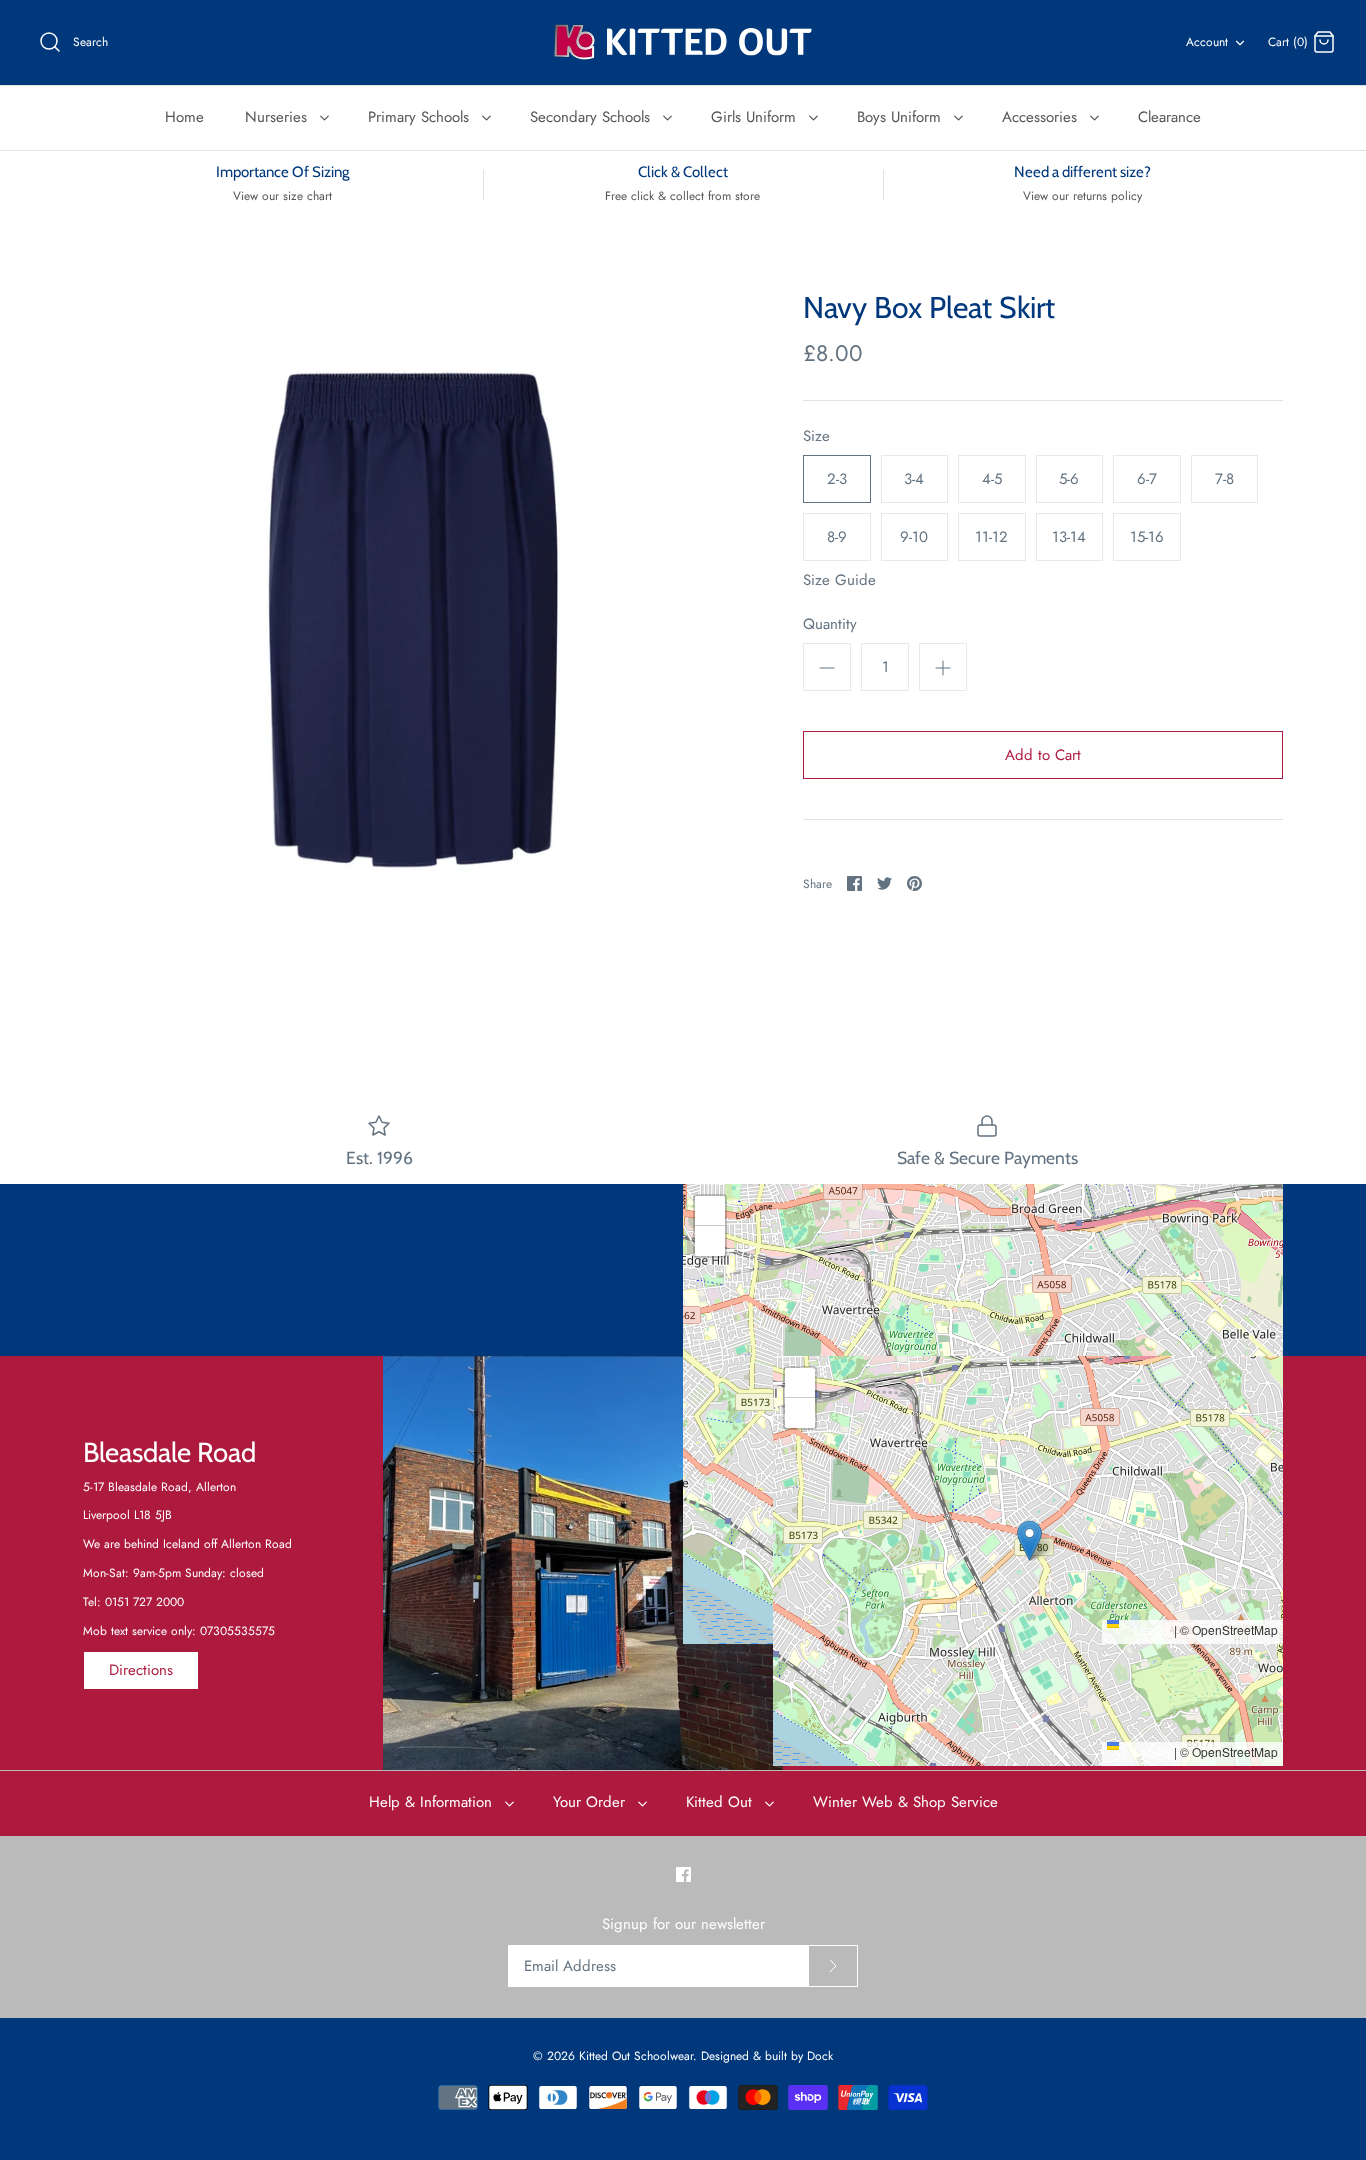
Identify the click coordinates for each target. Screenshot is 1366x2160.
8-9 (837, 537)
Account (1207, 42)
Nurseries (278, 117)
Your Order (591, 1802)
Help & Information (433, 1802)
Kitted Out (721, 1802)
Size (816, 436)
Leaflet (1151, 1629)
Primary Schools (421, 117)
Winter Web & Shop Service (905, 1802)
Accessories (1042, 117)
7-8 (1224, 479)
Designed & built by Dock (767, 2056)
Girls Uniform (756, 117)
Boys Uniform (901, 117)
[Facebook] (683, 1874)
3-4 (914, 479)
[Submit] (833, 1966)
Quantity (830, 624)
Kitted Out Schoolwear (636, 2056)
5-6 (1069, 479)
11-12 (991, 537)
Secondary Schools (592, 117)
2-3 (837, 479)
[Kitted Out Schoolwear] (683, 42)
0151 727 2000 (144, 1602)
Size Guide (839, 580)
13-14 (1069, 537)
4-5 (992, 479)
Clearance (1169, 117)
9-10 (914, 537)
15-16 (1147, 537)
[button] (983, 1393)
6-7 (1147, 479)
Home (184, 117)
